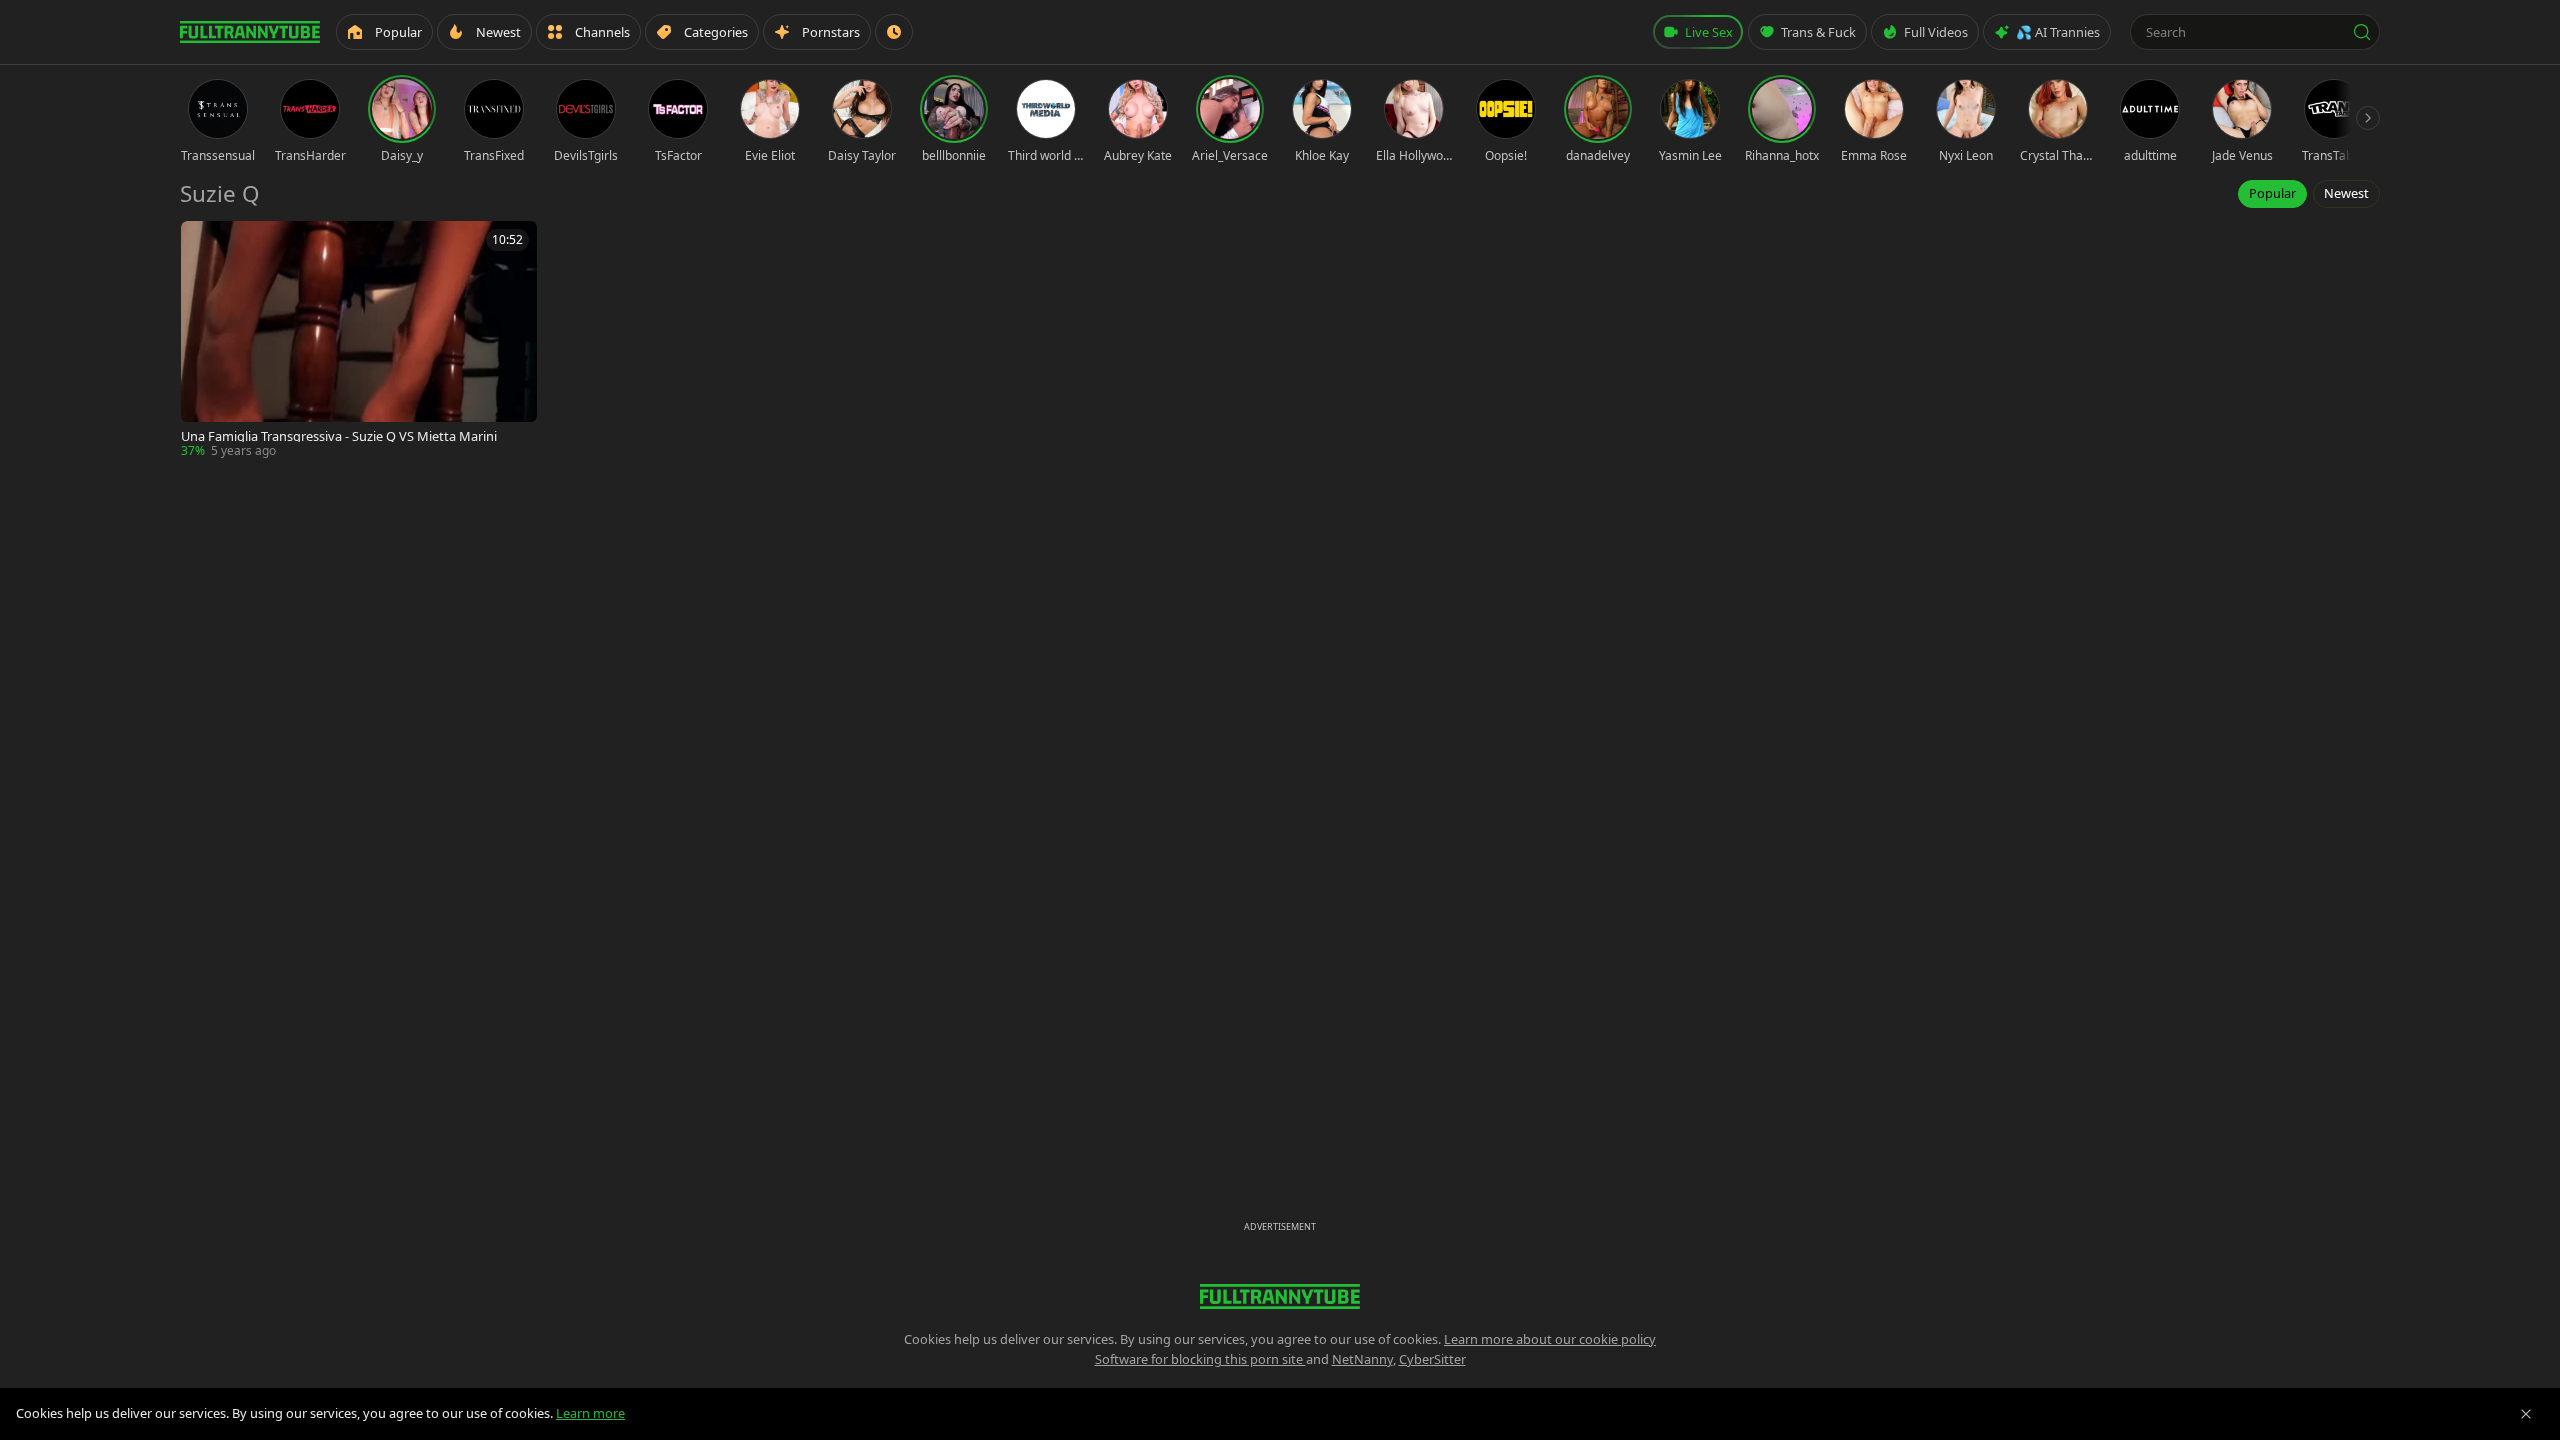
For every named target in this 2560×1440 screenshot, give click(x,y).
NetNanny (1362, 1359)
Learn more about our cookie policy (1550, 1339)
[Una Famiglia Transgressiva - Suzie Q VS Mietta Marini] (359, 340)
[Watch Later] (894, 32)
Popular (2272, 193)
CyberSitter (1432, 1359)
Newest (2346, 193)
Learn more (590, 1413)
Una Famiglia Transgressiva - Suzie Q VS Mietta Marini (339, 436)
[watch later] (203, 243)
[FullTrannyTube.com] (250, 32)
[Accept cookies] (2526, 1414)
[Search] (2362, 32)
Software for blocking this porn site (1200, 1359)
